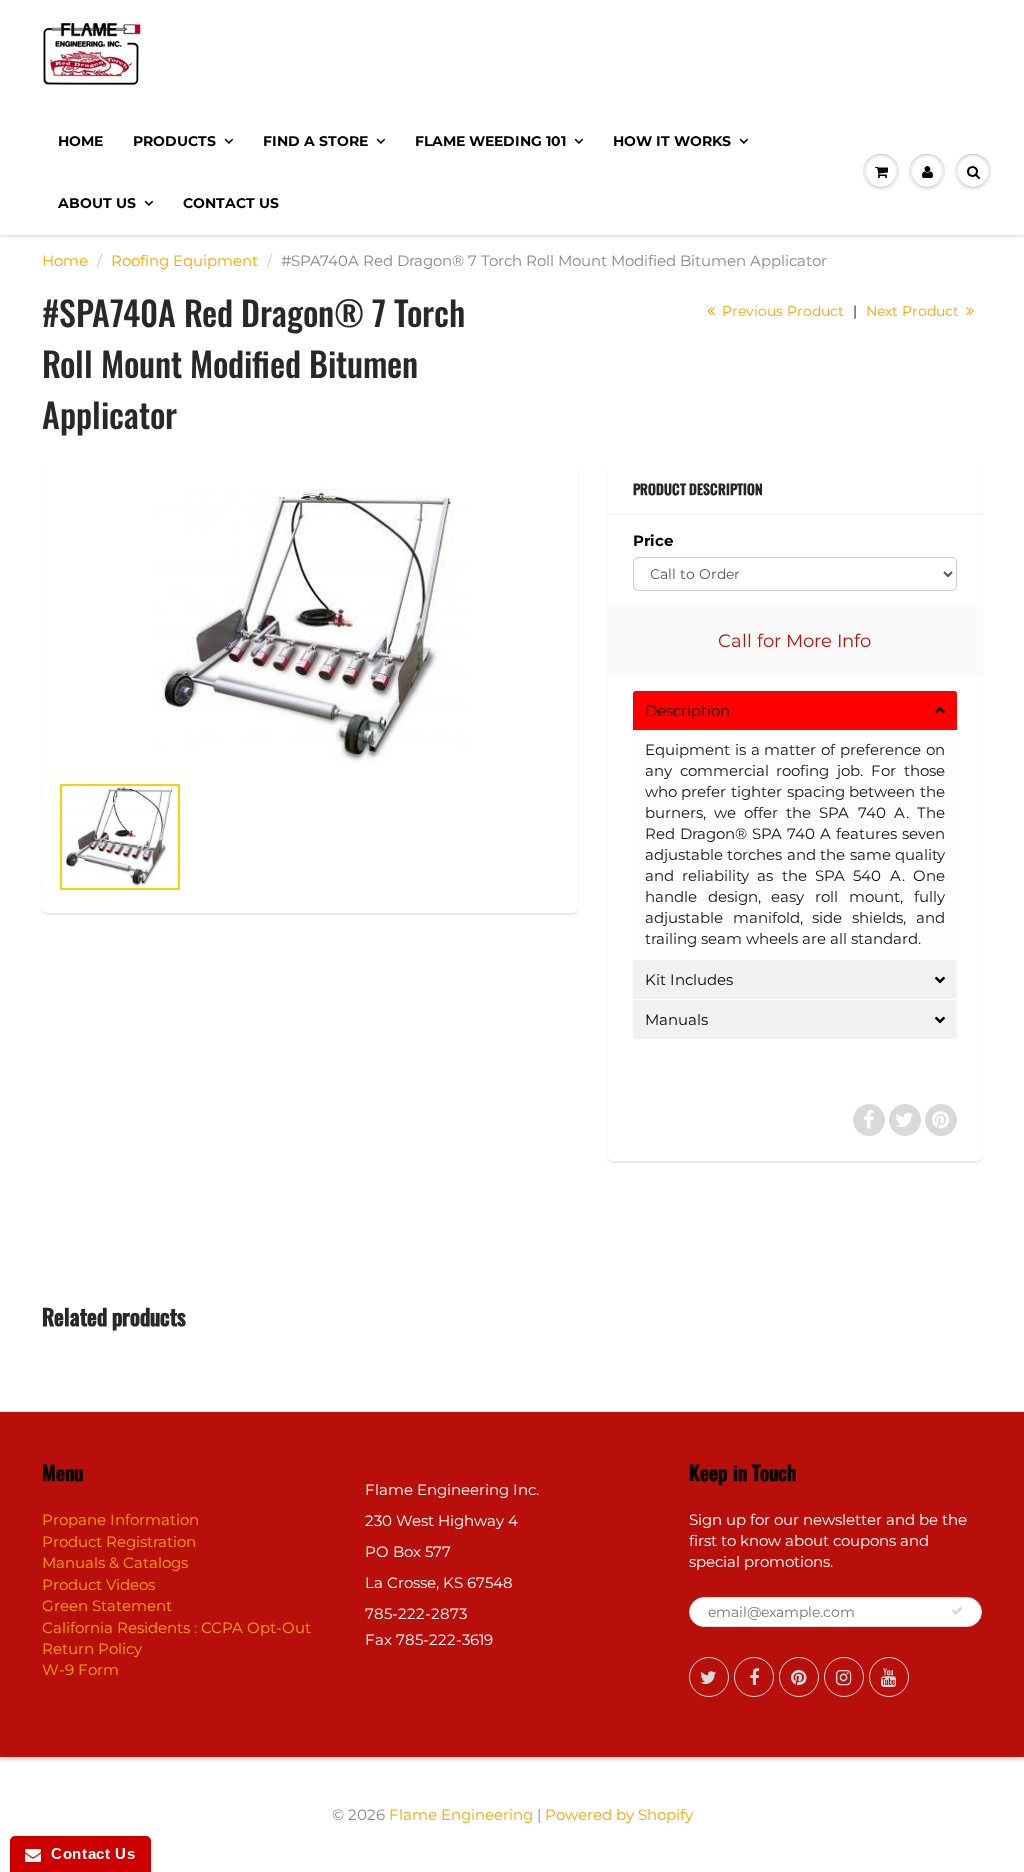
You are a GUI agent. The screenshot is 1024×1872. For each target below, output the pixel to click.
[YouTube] (889, 1677)
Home (80, 141)
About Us (97, 203)
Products (174, 141)
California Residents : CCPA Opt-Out (176, 1627)
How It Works (672, 141)
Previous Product (781, 311)
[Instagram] (844, 1677)
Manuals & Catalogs (115, 1562)
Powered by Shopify (619, 1814)
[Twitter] (709, 1677)
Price (653, 540)
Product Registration (119, 1541)
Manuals (676, 1019)
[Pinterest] (799, 1677)
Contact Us (231, 203)
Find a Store (315, 141)
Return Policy (92, 1648)
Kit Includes (689, 979)
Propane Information (120, 1519)
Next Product (914, 311)
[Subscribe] (957, 1611)
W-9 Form (80, 1669)
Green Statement (107, 1605)
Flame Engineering (461, 1814)
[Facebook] (754, 1677)
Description (687, 710)
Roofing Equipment (184, 260)
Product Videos (98, 1584)
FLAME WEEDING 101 (490, 141)
